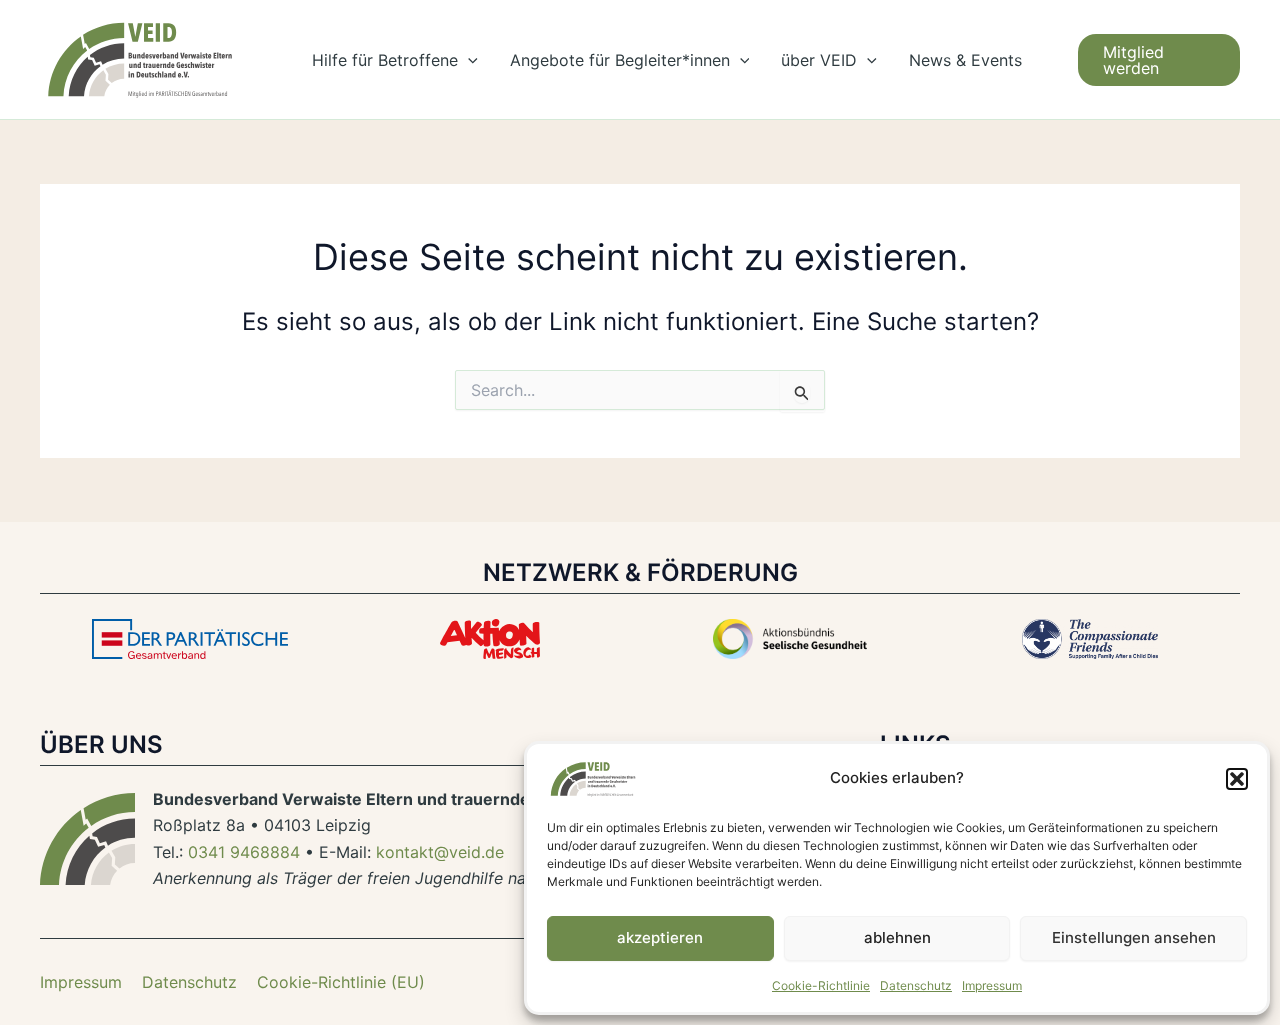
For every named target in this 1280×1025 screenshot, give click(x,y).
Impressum (992, 985)
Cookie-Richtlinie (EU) (341, 982)
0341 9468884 (244, 852)
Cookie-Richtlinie (821, 985)
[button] (1237, 779)
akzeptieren (660, 937)
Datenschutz (916, 985)
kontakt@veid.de (440, 852)
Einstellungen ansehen (1134, 937)
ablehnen (897, 937)
